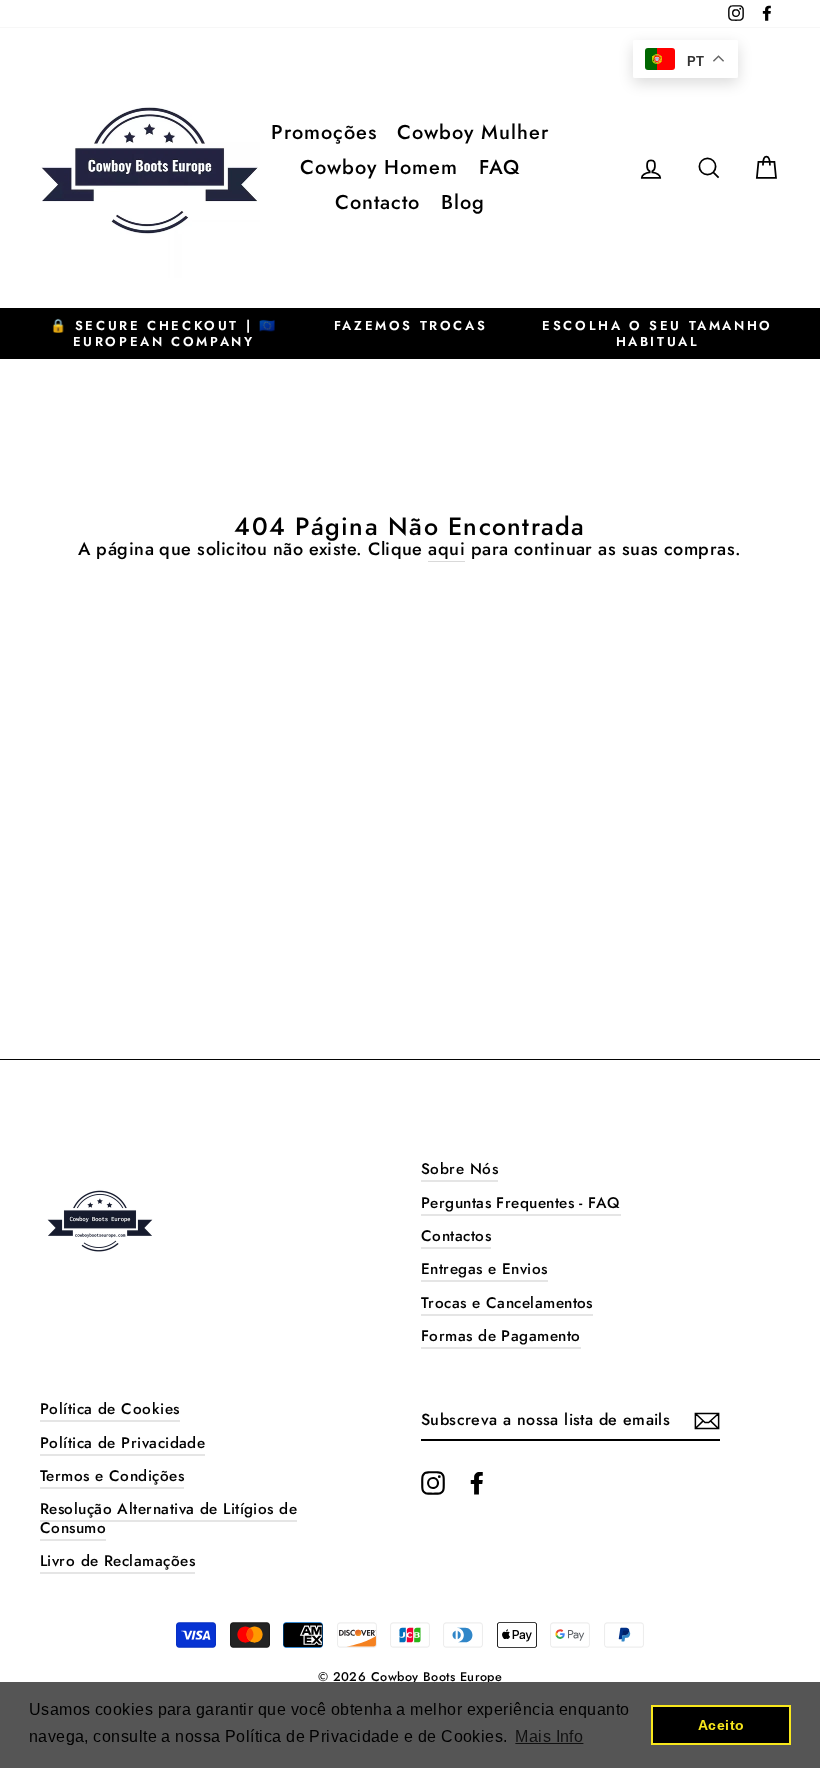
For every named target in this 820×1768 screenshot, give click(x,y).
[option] (163, 333)
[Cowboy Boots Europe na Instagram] (433, 1483)
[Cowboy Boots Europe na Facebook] (477, 1483)
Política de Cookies (110, 1409)
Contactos (456, 1236)
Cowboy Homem (379, 167)
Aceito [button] (721, 1725)
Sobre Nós (459, 1169)
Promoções (324, 132)
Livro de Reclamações (117, 1561)
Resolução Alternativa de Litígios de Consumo (168, 1518)
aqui (446, 550)
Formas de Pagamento (501, 1336)
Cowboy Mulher (473, 132)
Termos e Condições (112, 1476)
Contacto (377, 202)
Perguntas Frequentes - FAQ (521, 1203)
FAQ (499, 167)
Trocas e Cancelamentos (507, 1303)
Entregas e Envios (484, 1269)
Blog (463, 202)
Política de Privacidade (122, 1443)
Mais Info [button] (549, 1736)
